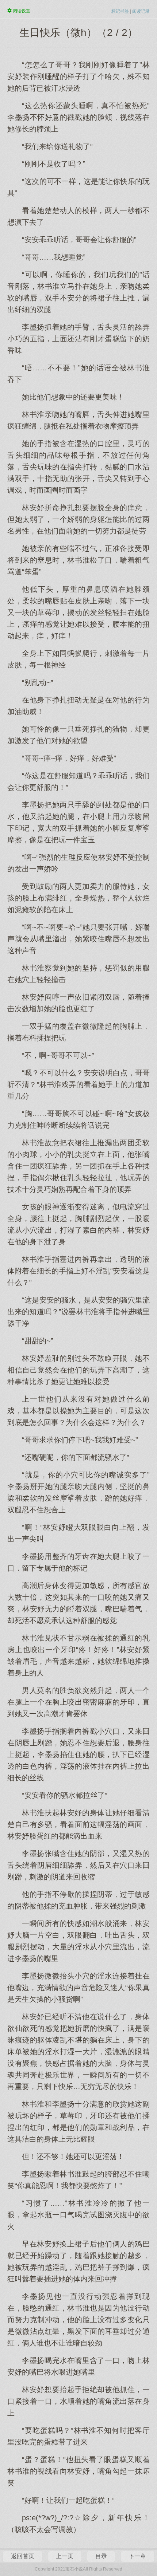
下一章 (137, 2556)
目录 (101, 2556)
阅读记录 (141, 11)
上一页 (65, 2556)
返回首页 (23, 2556)
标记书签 (120, 11)
